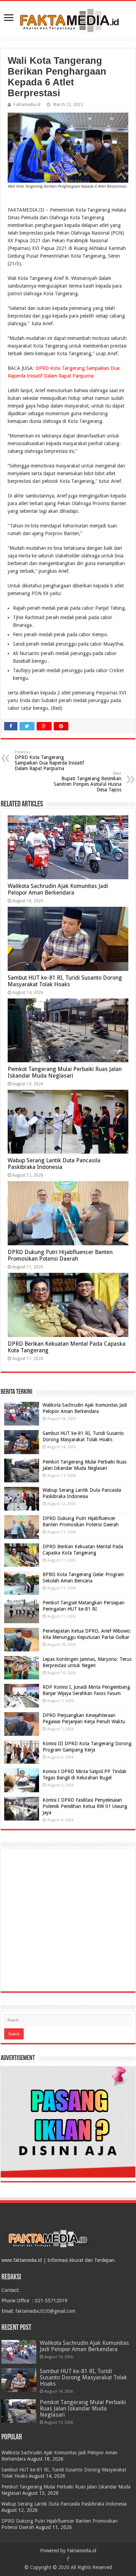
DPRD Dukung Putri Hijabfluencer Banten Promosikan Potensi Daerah (60, 1255)
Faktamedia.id (27, 105)
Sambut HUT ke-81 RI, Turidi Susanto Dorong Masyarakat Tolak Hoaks (65, 981)
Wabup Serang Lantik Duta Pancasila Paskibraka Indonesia (54, 1164)
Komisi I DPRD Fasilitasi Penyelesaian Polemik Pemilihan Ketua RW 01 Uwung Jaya (85, 1806)
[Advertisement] (68, 1920)
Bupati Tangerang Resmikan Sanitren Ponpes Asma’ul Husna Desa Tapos (88, 782)
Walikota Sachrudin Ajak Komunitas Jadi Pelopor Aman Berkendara (58, 889)
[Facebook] (68, 2559)
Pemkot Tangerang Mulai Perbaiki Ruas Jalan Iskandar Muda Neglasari (65, 1072)
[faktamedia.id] (68, 19)
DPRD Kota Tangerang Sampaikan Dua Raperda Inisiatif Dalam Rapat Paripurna (49, 761)
